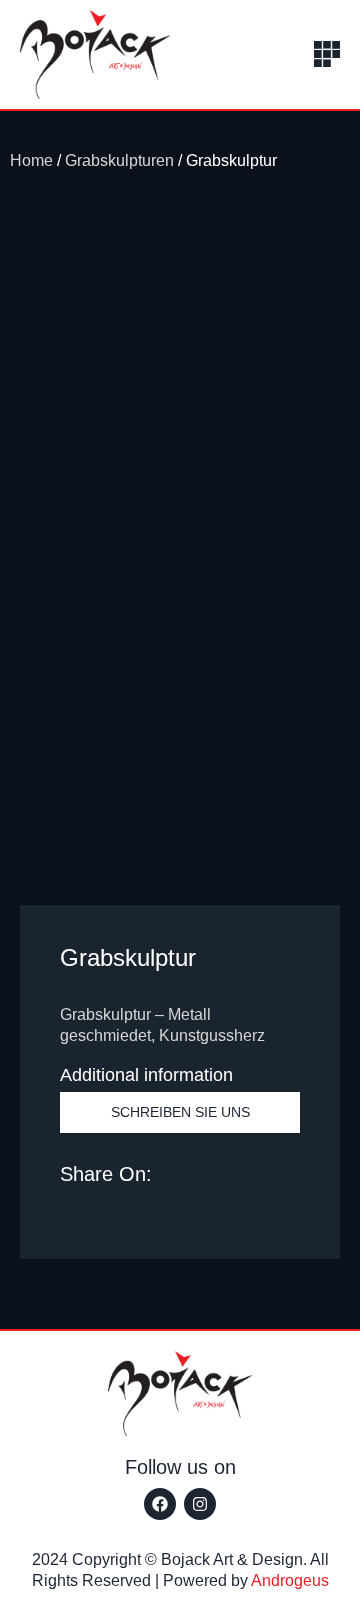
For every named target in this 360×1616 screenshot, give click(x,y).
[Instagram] (200, 1504)
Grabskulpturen (119, 160)
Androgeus (290, 1580)
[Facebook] (160, 1504)
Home (31, 160)
